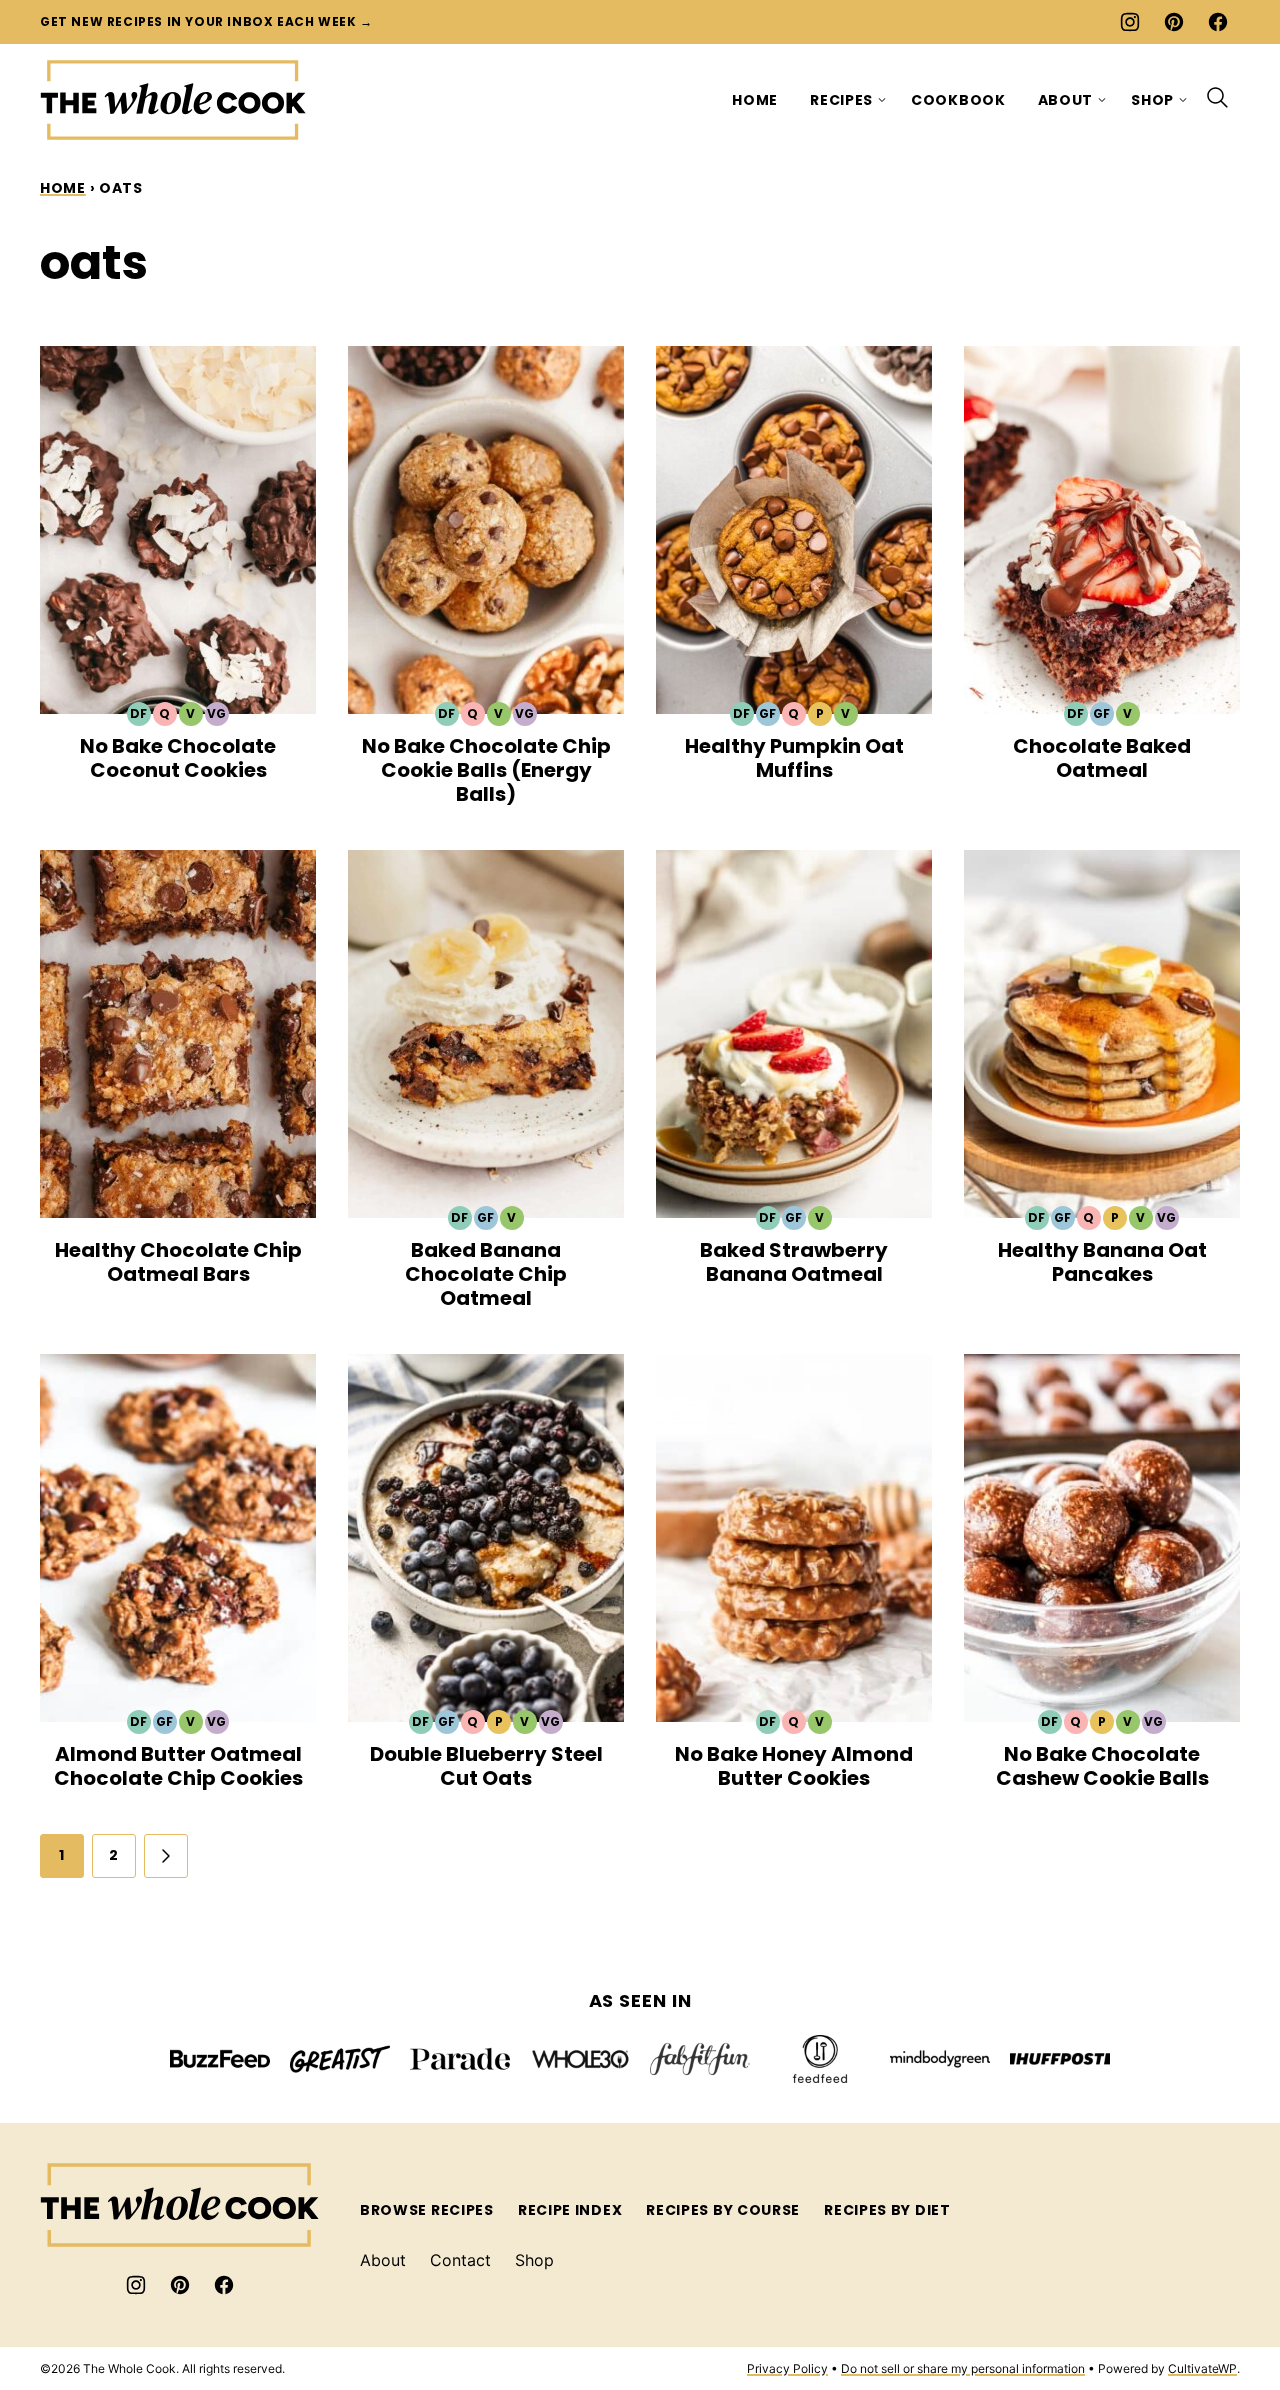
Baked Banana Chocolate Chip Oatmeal (486, 1274)
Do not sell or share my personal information (963, 2368)
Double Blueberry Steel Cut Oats (486, 1766)
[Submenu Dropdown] (882, 100)
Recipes (841, 100)
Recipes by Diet (887, 2210)
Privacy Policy (787, 2368)
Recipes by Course (723, 2210)
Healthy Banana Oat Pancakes (1102, 1262)
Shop (1152, 100)
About (1066, 100)
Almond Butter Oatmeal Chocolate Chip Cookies (178, 1766)
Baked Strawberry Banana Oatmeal (794, 1262)
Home (755, 100)
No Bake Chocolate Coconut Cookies (178, 758)
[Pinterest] (1174, 22)
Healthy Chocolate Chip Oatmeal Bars (178, 1262)
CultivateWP (1202, 2368)
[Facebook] (1218, 22)
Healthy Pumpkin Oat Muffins (794, 758)
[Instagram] (1130, 22)
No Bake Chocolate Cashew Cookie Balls (1102, 1766)
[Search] (1218, 98)
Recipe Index (570, 2210)
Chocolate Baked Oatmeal (1102, 758)
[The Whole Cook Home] (173, 100)
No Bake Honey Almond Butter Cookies (794, 1766)
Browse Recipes (427, 2210)
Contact (460, 2260)
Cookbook (958, 100)
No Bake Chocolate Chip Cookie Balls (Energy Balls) (486, 770)
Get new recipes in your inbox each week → (206, 21)
